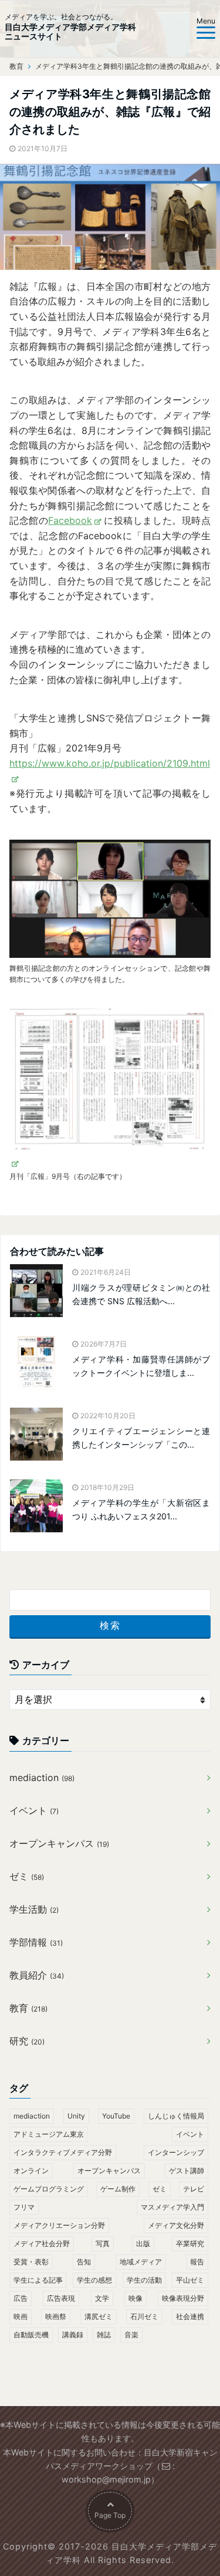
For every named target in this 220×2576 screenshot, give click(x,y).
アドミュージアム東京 (49, 2134)
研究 (27, 2041)
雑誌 (104, 2335)
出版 (143, 2243)
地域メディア (141, 2262)
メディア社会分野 (42, 2243)
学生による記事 (38, 2280)
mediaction (42, 1778)
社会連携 (190, 2316)
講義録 (73, 2335)
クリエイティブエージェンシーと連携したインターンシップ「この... (141, 1437)
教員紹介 (37, 1975)
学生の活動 (144, 2280)
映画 (21, 2316)
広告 (21, 2298)
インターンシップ (176, 2152)
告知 (84, 2262)
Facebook (70, 520)
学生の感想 (94, 2280)
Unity (76, 2116)
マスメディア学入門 (172, 2207)
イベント (34, 1810)
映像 (136, 2298)
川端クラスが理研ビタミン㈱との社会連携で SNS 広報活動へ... (141, 1294)
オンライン (31, 2171)
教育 (28, 2008)
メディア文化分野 (176, 2225)
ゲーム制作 (118, 2189)
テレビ (194, 2189)
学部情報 (36, 1942)
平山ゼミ (190, 2280)
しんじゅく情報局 (176, 2116)
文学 (102, 2298)
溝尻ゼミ (99, 2316)
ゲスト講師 (187, 2171)
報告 (197, 2262)
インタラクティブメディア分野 (63, 2152)
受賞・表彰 (31, 2262)
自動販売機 (31, 2335)
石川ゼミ (144, 2316)
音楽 (131, 2335)
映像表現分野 (183, 2298)
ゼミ (27, 1876)
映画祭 (56, 2316)
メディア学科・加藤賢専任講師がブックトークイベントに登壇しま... (141, 1366)
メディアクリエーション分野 (59, 2225)
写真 (103, 2243)
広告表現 (61, 2298)
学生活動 (34, 1909)
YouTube (116, 2116)
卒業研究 (190, 2243)
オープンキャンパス (59, 1843)
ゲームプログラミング (49, 2189)
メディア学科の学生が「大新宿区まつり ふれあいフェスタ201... (141, 1509)
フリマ (24, 2207)
